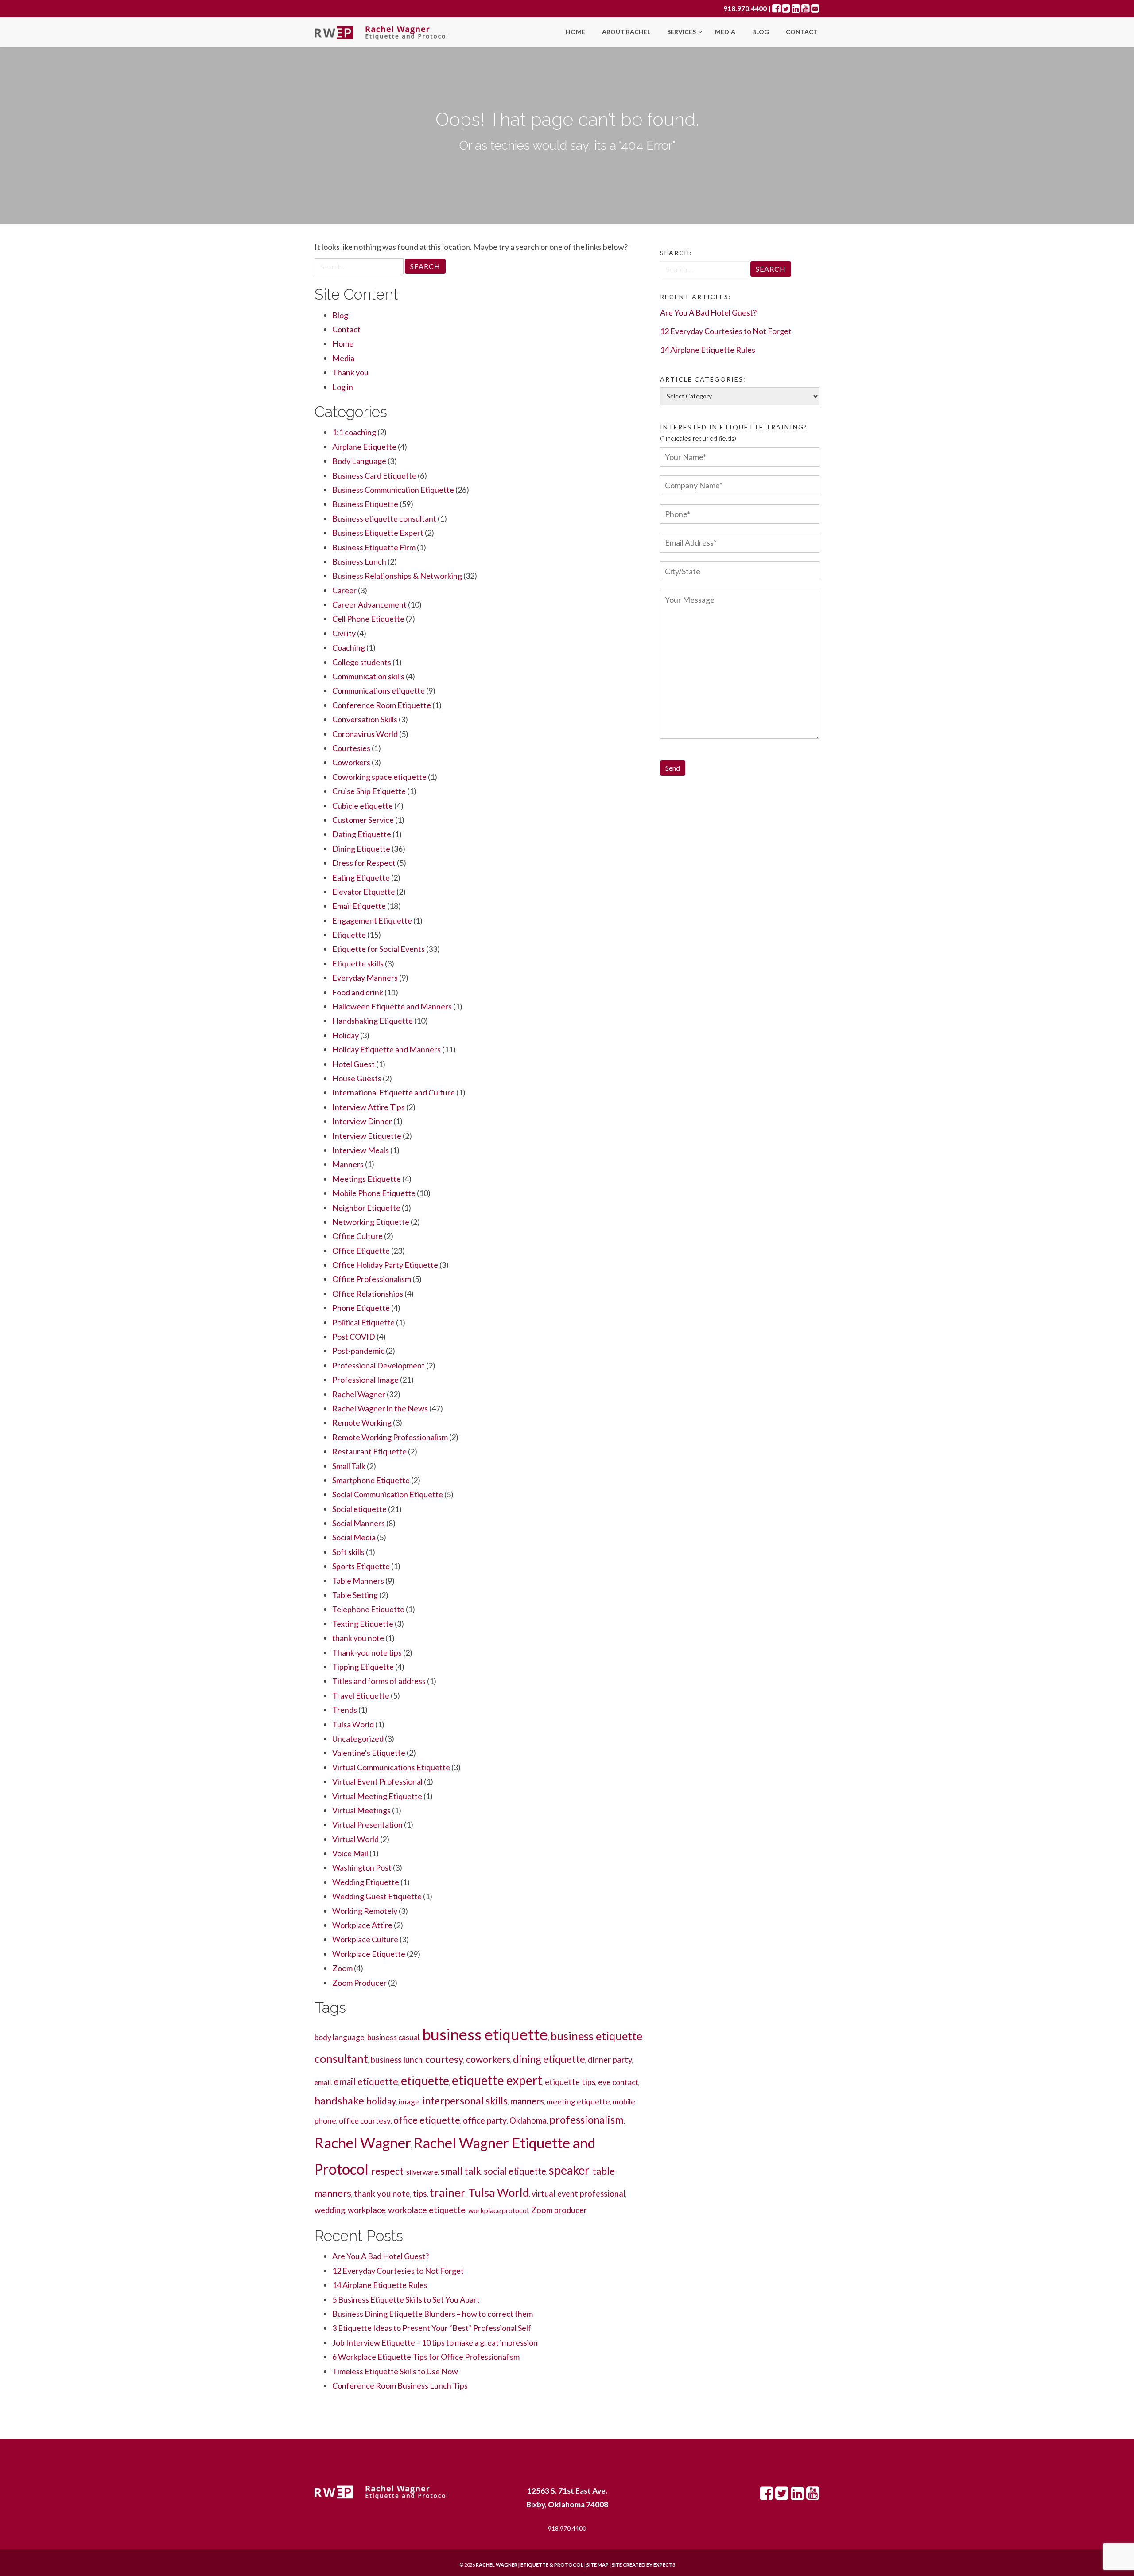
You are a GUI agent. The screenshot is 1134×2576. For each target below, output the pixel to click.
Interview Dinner (362, 1121)
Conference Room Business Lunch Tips (400, 2385)
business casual (393, 2037)
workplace (367, 2210)
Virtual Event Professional (377, 1781)
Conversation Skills (365, 719)
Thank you (350, 372)
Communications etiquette (379, 690)
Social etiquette (359, 1509)
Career (344, 590)
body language (340, 2037)
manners (527, 2101)
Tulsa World (353, 1724)
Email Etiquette (359, 906)
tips (420, 2193)
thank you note (358, 1638)
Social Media (354, 1537)
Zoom (342, 1968)
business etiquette (485, 2034)
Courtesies (351, 748)
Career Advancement (369, 604)
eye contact (618, 2082)
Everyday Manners (365, 978)
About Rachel (626, 32)
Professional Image (365, 1380)
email (323, 2082)
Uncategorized (358, 1738)
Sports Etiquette (361, 1566)
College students (362, 662)
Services (682, 32)
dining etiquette (549, 2059)
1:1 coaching (354, 432)
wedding (330, 2210)
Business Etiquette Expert (378, 533)
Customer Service (363, 820)
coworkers (488, 2059)
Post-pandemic (358, 1351)
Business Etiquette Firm (374, 547)
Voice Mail (350, 1853)
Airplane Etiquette (364, 447)
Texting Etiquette (363, 1624)
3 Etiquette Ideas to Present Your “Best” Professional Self (432, 2328)
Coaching (349, 647)
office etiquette (427, 2120)
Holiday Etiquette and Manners (386, 1049)
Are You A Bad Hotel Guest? (381, 2256)
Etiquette (349, 935)
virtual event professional (579, 2194)
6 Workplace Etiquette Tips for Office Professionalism (426, 2357)
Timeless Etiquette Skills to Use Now (395, 2371)
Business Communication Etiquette (393, 490)
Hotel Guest (353, 1064)
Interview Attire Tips (369, 1107)
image (409, 2102)
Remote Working (362, 1422)
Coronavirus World (365, 734)
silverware (422, 2172)
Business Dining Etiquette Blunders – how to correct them (433, 2314)
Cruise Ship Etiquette (369, 791)
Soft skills (348, 1552)
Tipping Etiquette (363, 1667)
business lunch (397, 2060)
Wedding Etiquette (366, 1882)
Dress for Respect (364, 863)
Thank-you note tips (367, 1652)
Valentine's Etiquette (369, 1753)
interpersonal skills (465, 2101)
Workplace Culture (365, 1939)
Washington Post (362, 1867)
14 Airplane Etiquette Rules (380, 2285)
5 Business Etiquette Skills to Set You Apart (406, 2299)
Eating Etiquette (361, 877)
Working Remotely (365, 1911)
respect (387, 2171)
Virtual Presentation (367, 1824)
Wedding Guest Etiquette (377, 1896)
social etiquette (515, 2171)
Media (725, 32)
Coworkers (351, 762)
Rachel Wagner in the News (380, 1408)
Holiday (346, 1035)
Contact (802, 32)
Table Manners (358, 1581)
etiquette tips (570, 2082)
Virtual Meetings (361, 1810)
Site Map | (620, 2565)
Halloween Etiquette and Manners (392, 1006)
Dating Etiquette (362, 834)
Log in (343, 387)
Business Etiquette (365, 504)
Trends (345, 1710)
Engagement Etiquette (372, 920)
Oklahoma (528, 2120)
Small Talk (349, 1466)
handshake (339, 2100)
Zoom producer (559, 2210)
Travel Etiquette (361, 1695)
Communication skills (368, 676)
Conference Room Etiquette (382, 705)
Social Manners (359, 1523)
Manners (348, 1164)
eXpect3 (664, 2565)
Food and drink (358, 992)
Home (575, 32)
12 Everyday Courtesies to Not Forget (398, 2271)
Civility (344, 633)
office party (485, 2120)
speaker (569, 2170)
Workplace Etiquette (369, 1954)
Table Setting (355, 1595)
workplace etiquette (427, 2210)
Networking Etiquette (371, 1222)
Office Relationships (368, 1294)
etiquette (425, 2081)
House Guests (357, 1078)
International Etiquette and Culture (394, 1092)
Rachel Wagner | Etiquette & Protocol (530, 2565)
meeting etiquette (578, 2102)
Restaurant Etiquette (369, 1451)
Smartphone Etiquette (371, 1480)
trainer (448, 2192)
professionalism (586, 2119)
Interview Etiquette (367, 1136)
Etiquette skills (358, 963)
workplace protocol (498, 2210)
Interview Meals (361, 1150)
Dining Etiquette (361, 849)
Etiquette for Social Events (379, 949)
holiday (381, 2101)
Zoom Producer (359, 1983)
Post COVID (354, 1337)
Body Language (359, 461)
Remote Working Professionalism (390, 1437)
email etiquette (366, 2081)
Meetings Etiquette (367, 1179)
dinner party (610, 2060)
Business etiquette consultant (384, 518)
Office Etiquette (361, 1251)
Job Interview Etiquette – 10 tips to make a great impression (435, 2342)
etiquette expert (497, 2080)
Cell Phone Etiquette (368, 619)
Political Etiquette (363, 1322)
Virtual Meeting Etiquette (377, 1796)
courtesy (444, 2059)
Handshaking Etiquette (373, 1021)
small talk (461, 2171)
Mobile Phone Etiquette (374, 1193)
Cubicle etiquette (363, 806)
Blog (761, 32)
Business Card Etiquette (374, 475)
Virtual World (355, 1839)
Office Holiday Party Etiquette (385, 1265)
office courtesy (365, 2121)
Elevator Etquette (364, 892)
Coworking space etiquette (379, 777)
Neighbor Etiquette (366, 1208)
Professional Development (379, 1365)
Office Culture (357, 1236)
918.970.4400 (745, 8)
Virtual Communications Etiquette (391, 1767)
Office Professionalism (372, 1279)
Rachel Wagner (359, 1394)
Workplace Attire (362, 1925)
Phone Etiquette (361, 1308)
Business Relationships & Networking (397, 576)
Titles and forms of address (379, 1681)
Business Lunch (359, 561)
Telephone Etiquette (368, 1609)
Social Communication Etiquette (388, 1494)
